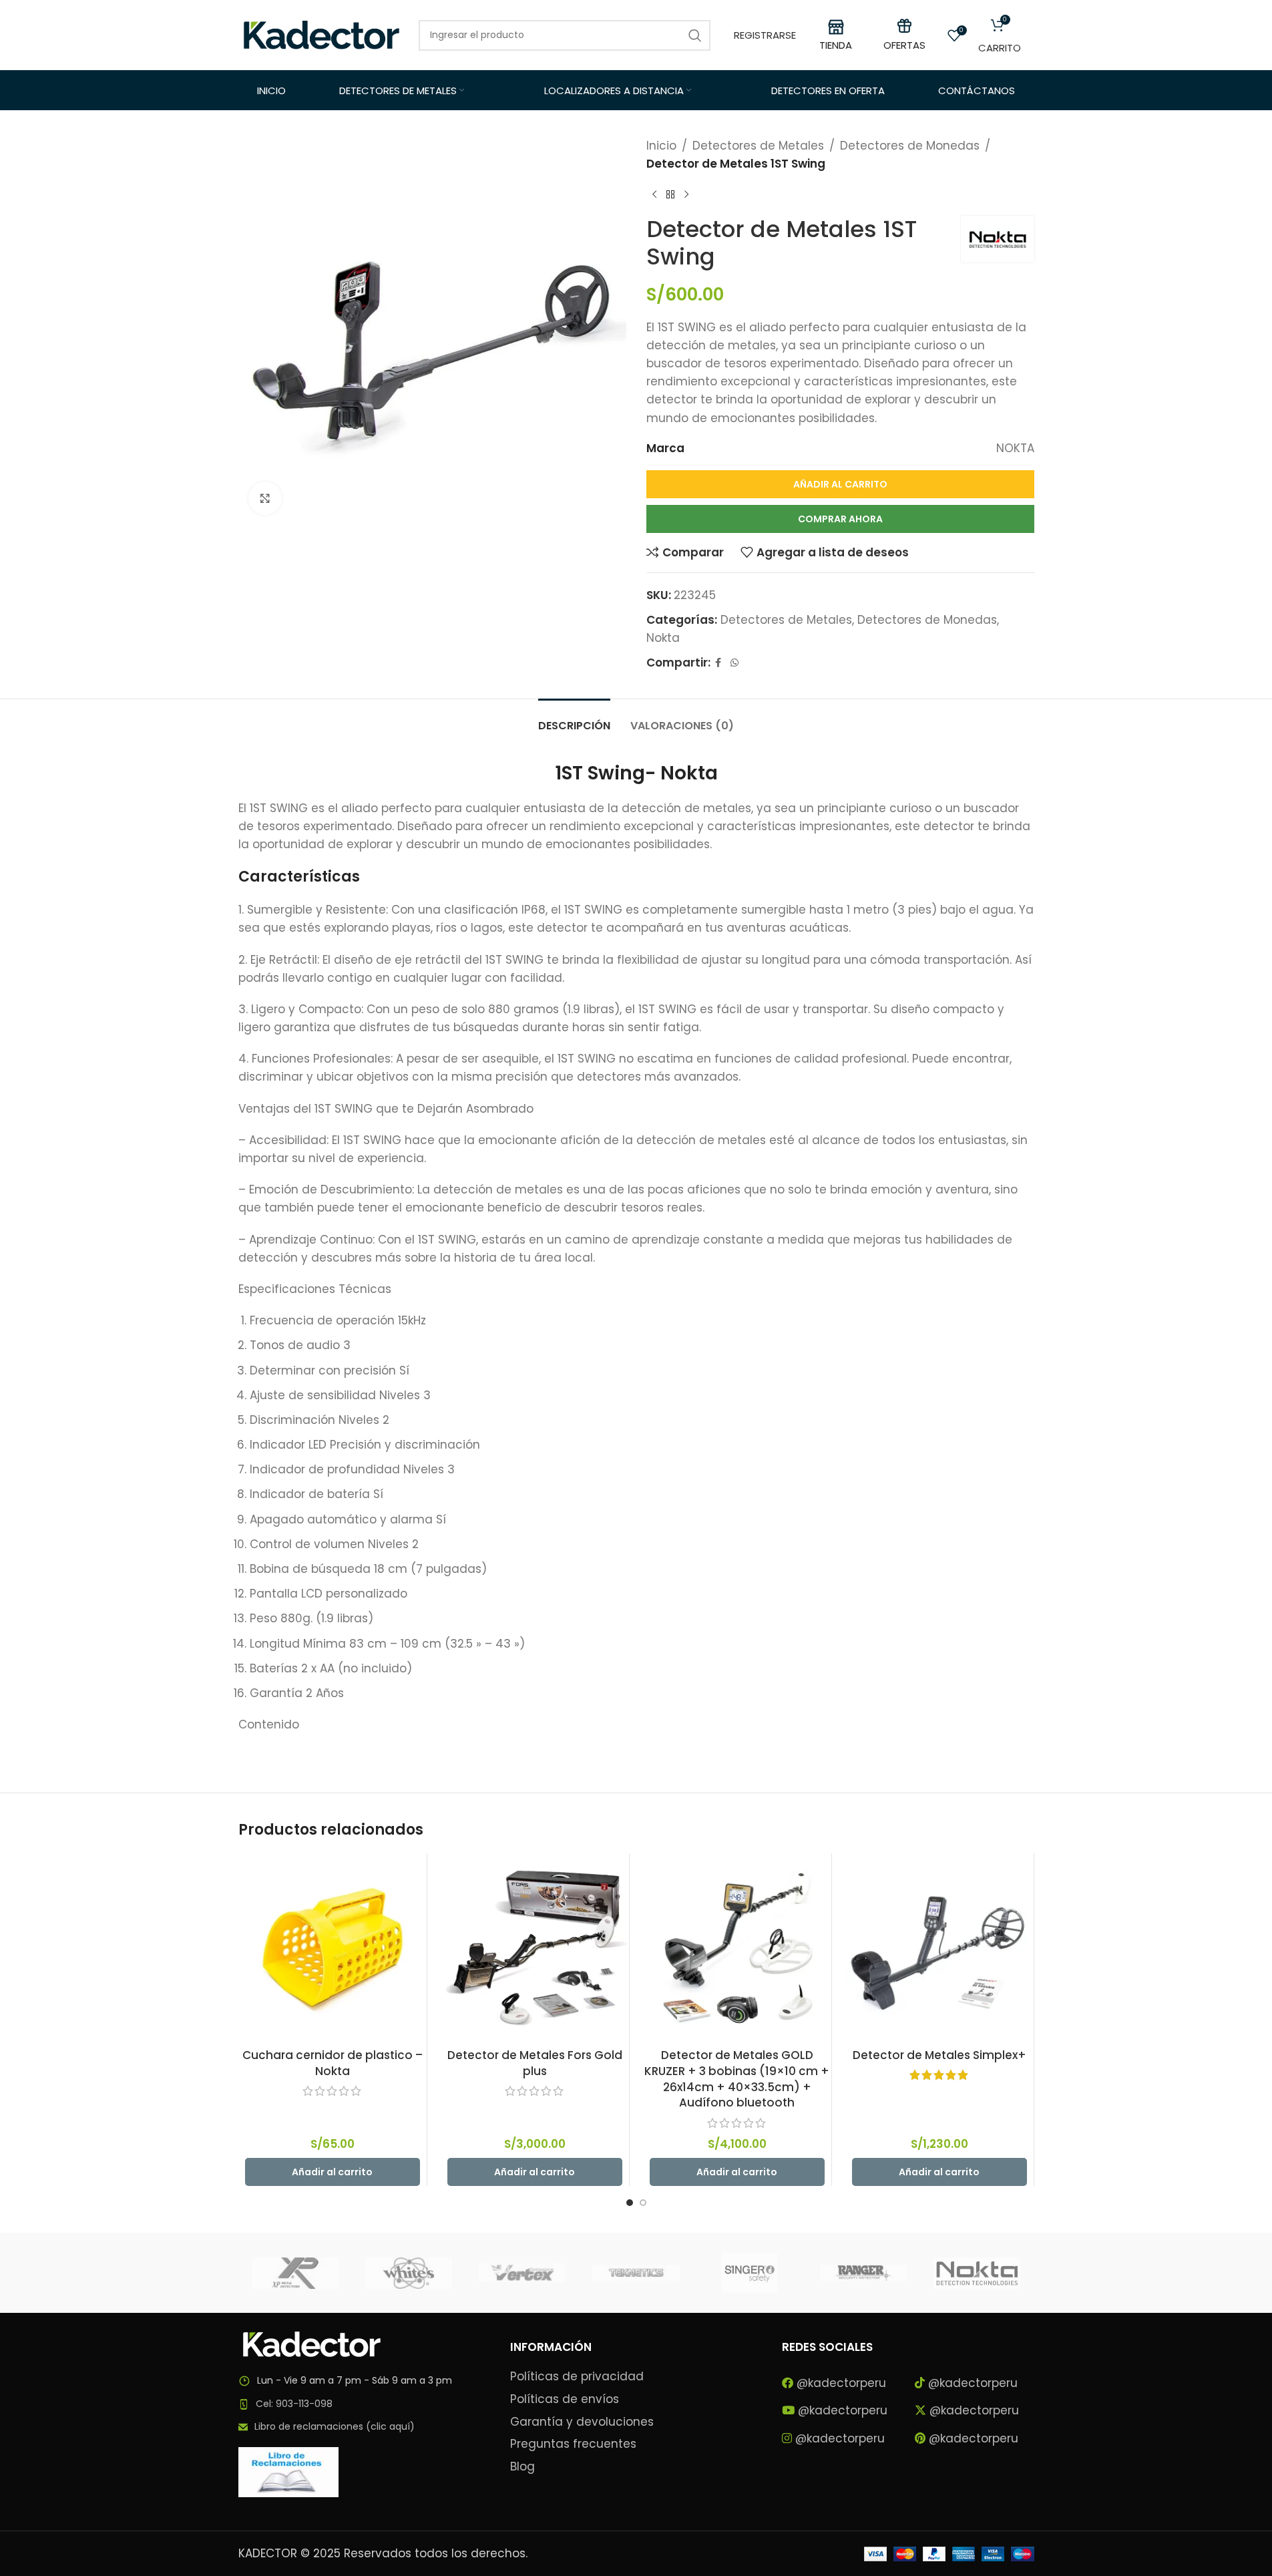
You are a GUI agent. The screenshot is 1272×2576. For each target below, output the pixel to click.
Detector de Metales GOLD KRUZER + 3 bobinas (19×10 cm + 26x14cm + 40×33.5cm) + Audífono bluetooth (737, 2079)
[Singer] (750, 2273)
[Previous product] (654, 194)
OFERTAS (904, 45)
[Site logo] (322, 34)
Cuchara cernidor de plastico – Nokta (333, 2063)
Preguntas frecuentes (573, 2444)
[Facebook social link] (718, 663)
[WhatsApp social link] (734, 663)
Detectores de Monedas (910, 146)
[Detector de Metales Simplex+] (939, 1948)
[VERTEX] (522, 2273)
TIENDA (836, 45)
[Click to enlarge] (265, 498)
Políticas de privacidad (577, 2377)
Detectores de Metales (758, 146)
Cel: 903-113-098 (294, 2404)
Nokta (663, 638)
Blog (522, 2467)
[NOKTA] (977, 2273)
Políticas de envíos (565, 2399)
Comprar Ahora (840, 519)
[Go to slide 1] (630, 2203)
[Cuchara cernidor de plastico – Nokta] (333, 1948)
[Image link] (312, 2344)
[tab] (574, 719)
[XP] (295, 2273)
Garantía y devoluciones (582, 2422)
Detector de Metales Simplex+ (939, 2055)
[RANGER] (863, 2273)
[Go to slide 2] (643, 2203)
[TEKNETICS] (636, 2273)
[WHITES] (409, 2273)
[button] (333, 2172)
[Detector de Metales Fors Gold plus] (535, 1948)
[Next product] (686, 194)
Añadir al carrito (840, 484)
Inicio (661, 146)
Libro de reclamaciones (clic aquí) (335, 2426)
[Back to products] (670, 194)
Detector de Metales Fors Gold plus (535, 2063)
